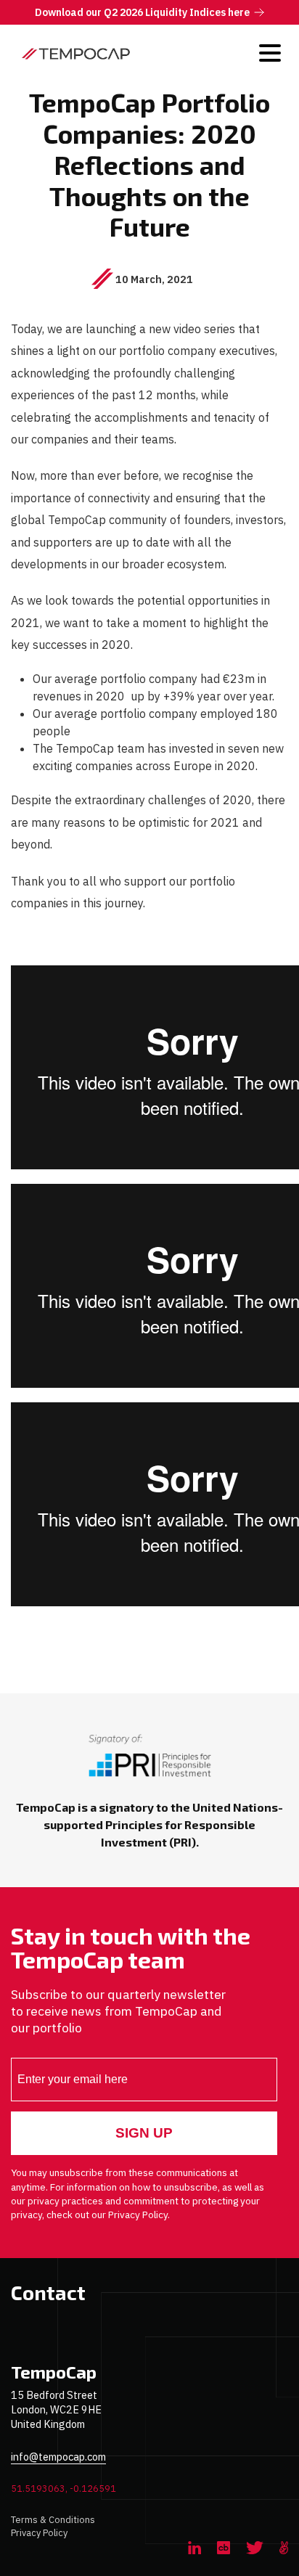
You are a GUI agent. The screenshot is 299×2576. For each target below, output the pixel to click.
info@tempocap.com (58, 2457)
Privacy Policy (39, 2533)
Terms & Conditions (53, 2520)
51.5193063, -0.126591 (64, 2489)
